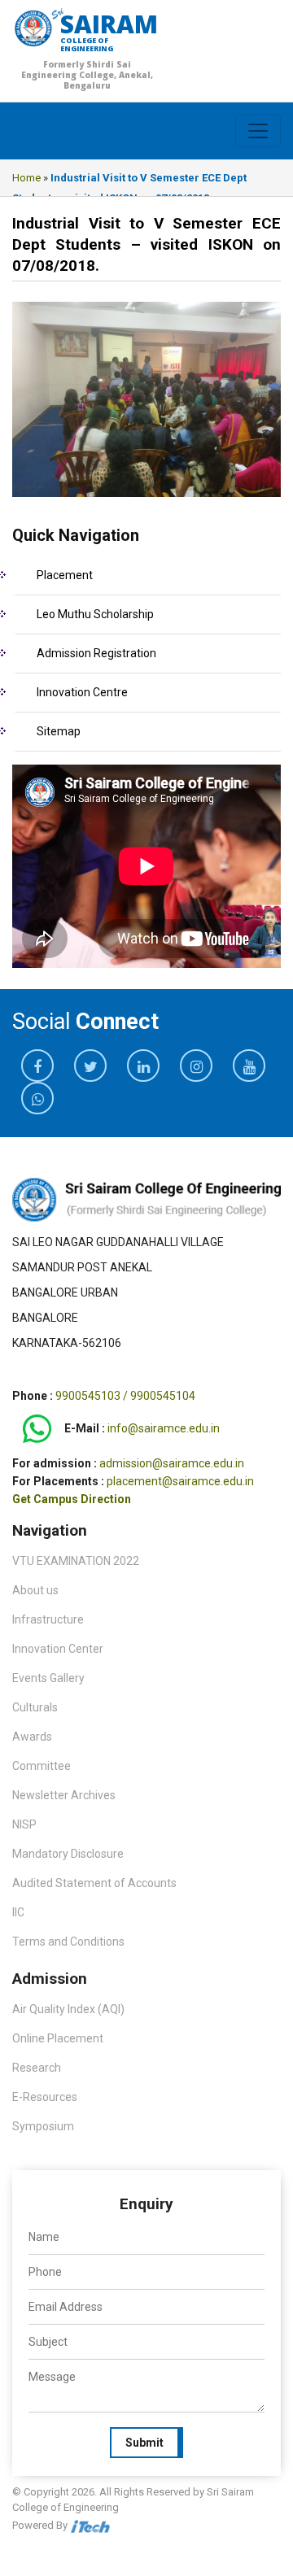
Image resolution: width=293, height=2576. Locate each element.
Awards (32, 1737)
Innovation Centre (82, 692)
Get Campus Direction (72, 1499)
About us (35, 1590)
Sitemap (59, 731)
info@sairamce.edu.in (164, 1429)
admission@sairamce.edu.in (172, 1463)
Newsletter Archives (64, 1795)
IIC (18, 1912)
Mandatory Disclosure (68, 1854)
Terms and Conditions (68, 1942)
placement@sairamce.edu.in (180, 1481)
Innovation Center (58, 1649)
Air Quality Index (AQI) (68, 2009)
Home (26, 178)
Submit (144, 2443)
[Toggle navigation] (258, 131)
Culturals (35, 1707)
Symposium (43, 2126)
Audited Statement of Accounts (94, 1883)
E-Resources (45, 2097)
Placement (65, 575)
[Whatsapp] (37, 1429)
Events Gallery (48, 1678)
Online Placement (58, 2038)
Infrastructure (48, 1619)
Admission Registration (96, 653)
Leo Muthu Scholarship (95, 614)
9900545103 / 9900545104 (125, 1396)
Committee (42, 1766)
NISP (24, 1824)
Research (37, 2068)
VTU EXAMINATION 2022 (76, 1561)
